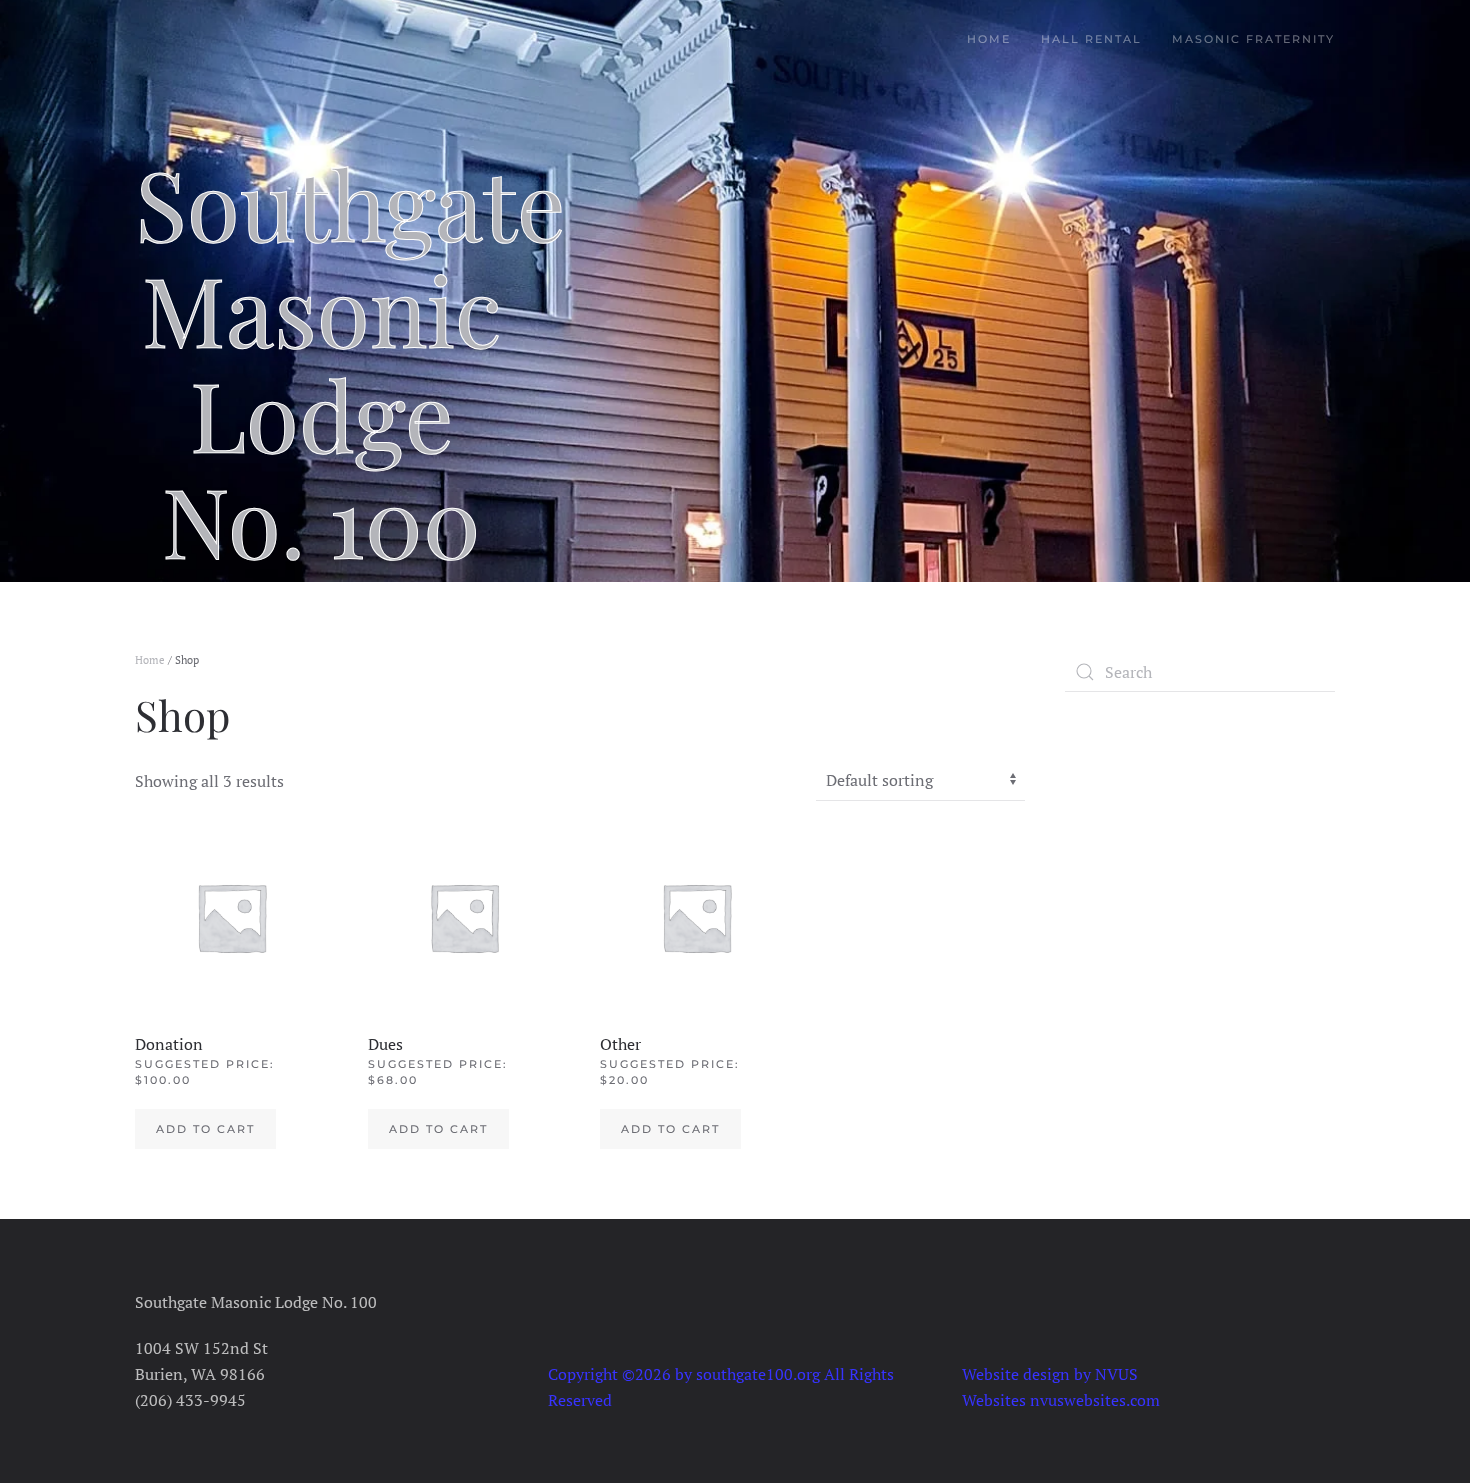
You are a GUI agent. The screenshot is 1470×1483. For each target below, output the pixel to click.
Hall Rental (1091, 39)
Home (989, 39)
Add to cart (205, 1129)
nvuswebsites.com (1095, 1400)
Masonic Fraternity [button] (1253, 39)
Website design (1016, 1374)
